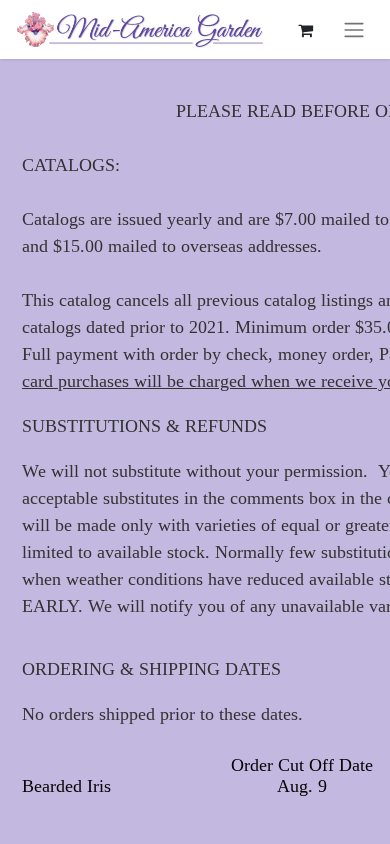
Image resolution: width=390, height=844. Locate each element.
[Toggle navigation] (354, 29)
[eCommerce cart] (305, 30)
